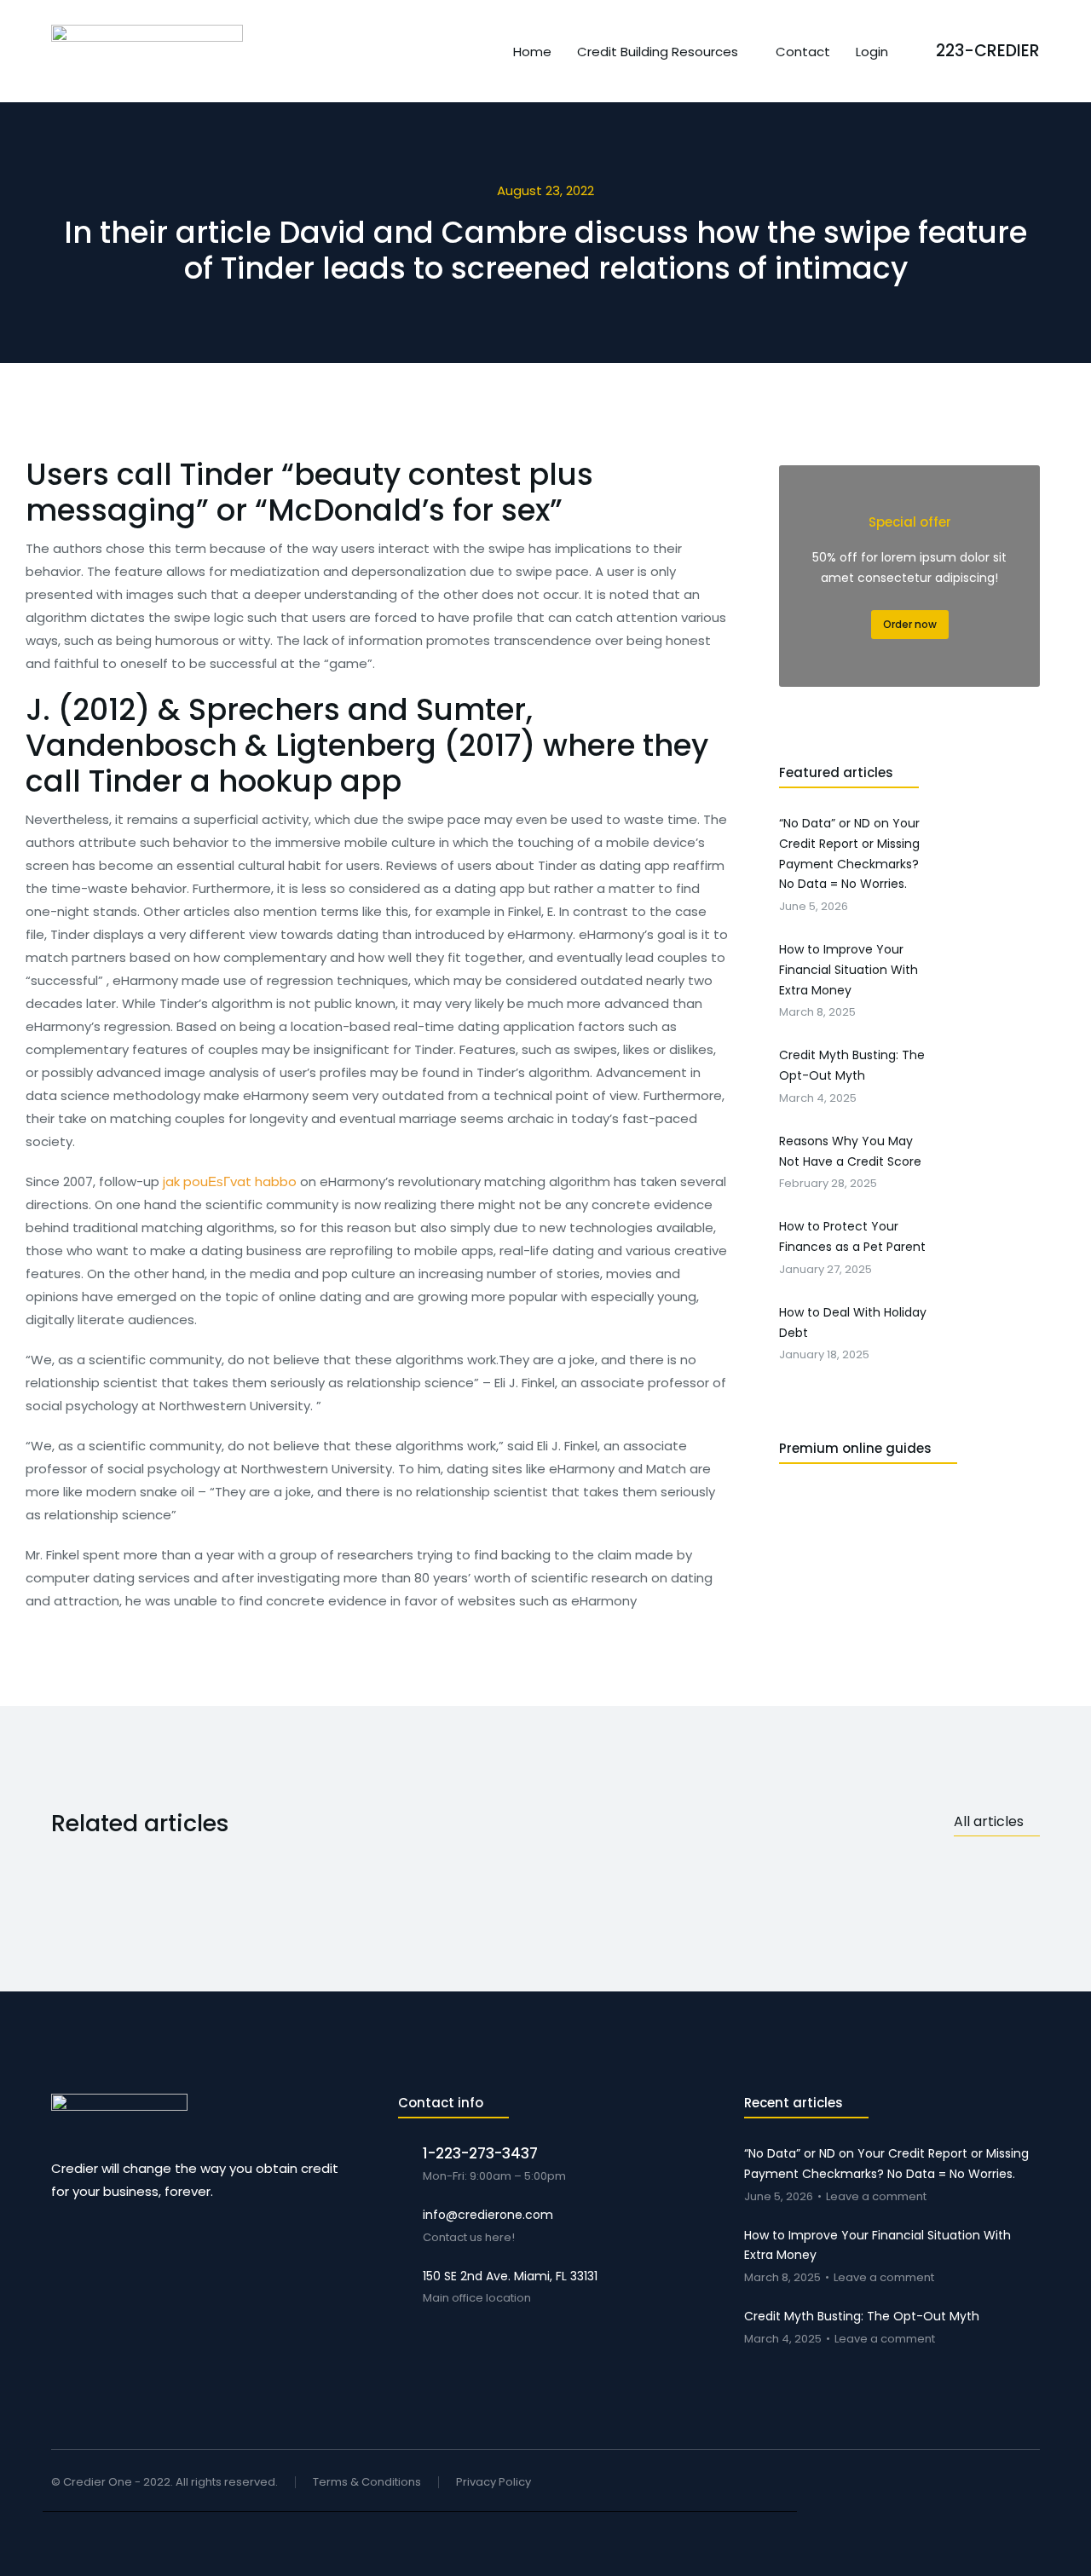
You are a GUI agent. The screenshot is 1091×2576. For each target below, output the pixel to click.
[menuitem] (532, 52)
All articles (989, 1821)
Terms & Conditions (367, 2483)
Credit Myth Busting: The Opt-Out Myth (862, 2316)
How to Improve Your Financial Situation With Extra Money (877, 2245)
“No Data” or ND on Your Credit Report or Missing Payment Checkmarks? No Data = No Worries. (886, 2164)
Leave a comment (876, 2197)
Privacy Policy (494, 2483)
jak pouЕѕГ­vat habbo (230, 1181)
